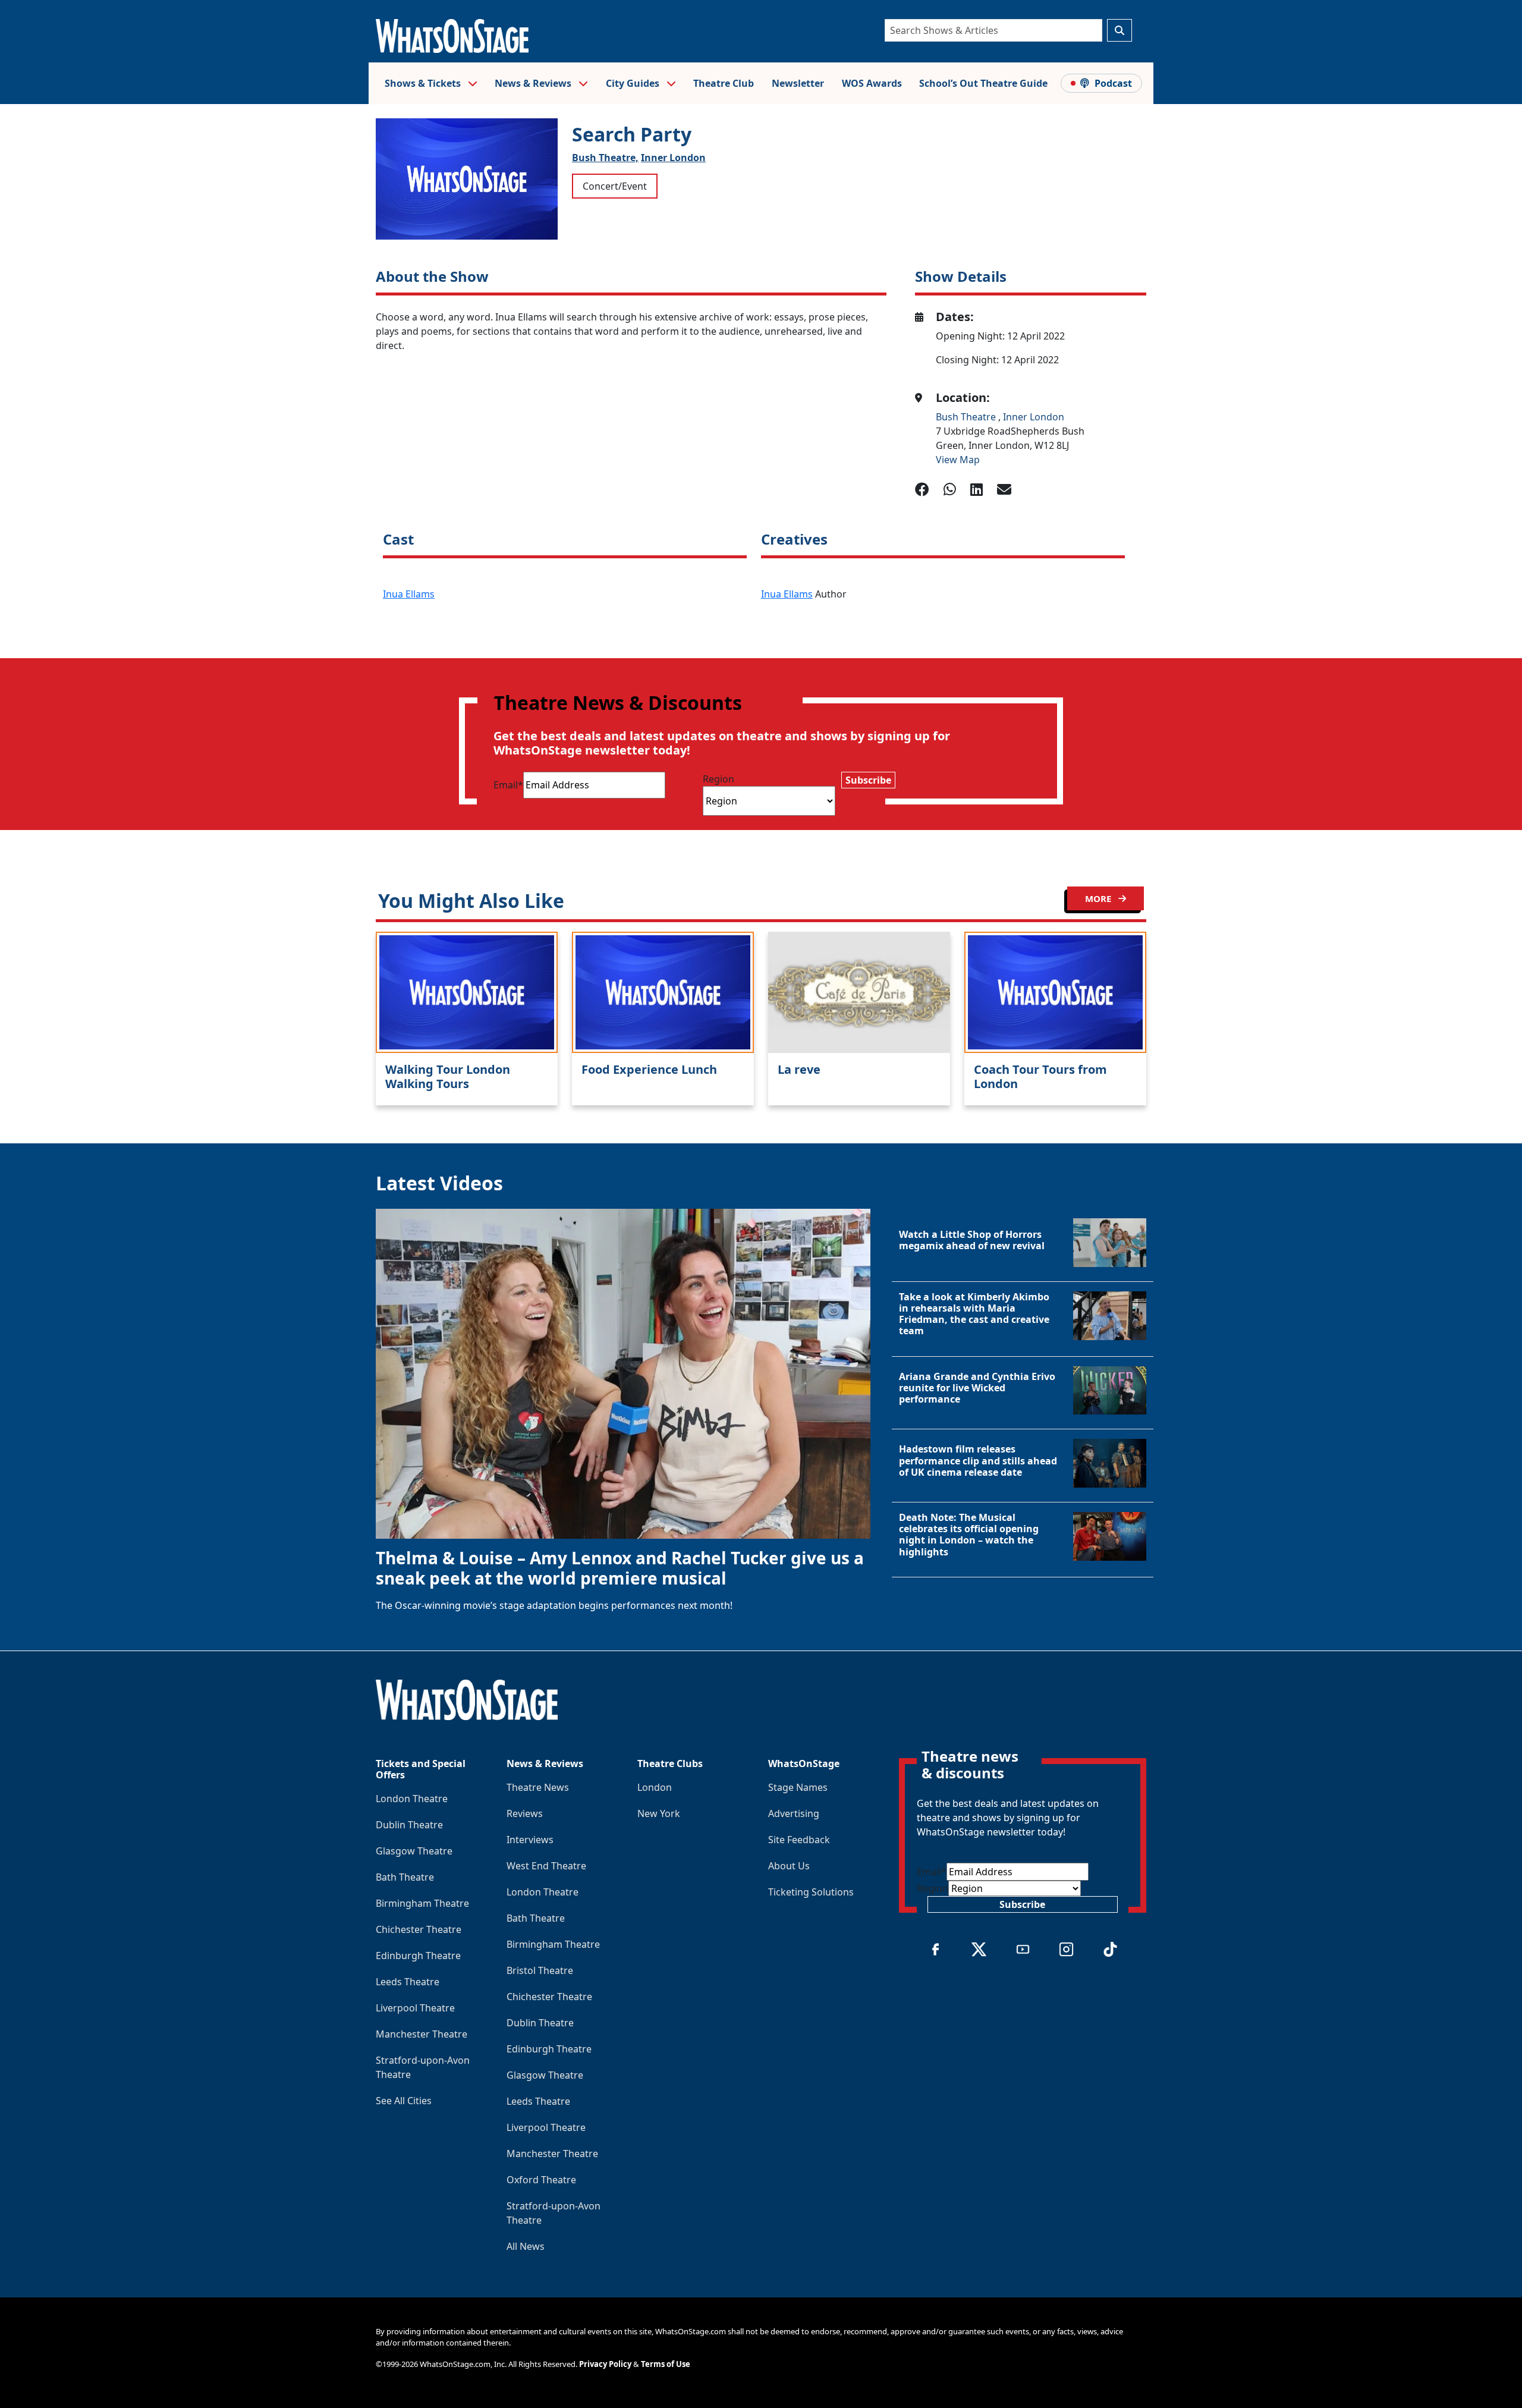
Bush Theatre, (605, 158)
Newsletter (798, 83)
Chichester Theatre (419, 1929)
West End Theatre (546, 1866)
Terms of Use (666, 2364)
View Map (958, 460)
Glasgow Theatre (414, 1851)
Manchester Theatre (422, 2034)
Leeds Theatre (408, 1982)
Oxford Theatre (541, 2180)
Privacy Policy (605, 2364)
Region (718, 779)
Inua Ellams (409, 594)
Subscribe (868, 780)
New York (659, 1813)
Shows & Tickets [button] (424, 83)
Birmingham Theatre (422, 1903)
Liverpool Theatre (415, 2008)
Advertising (794, 1813)
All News (526, 2246)
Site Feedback (799, 1840)
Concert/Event (615, 186)
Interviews (530, 1840)
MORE (1099, 898)
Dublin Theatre (409, 1825)
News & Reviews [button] (534, 83)
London (655, 1787)
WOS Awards (872, 83)
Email (508, 785)
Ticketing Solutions (811, 1892)
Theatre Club (724, 83)
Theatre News (538, 1787)
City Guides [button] (634, 83)
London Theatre (412, 1799)
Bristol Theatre (540, 1970)
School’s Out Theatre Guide (983, 83)
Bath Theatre (405, 1877)
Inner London (673, 158)
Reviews (525, 1813)
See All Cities (404, 2101)
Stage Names (798, 1787)
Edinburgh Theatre (418, 1956)
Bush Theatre (967, 417)
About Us (789, 1866)
